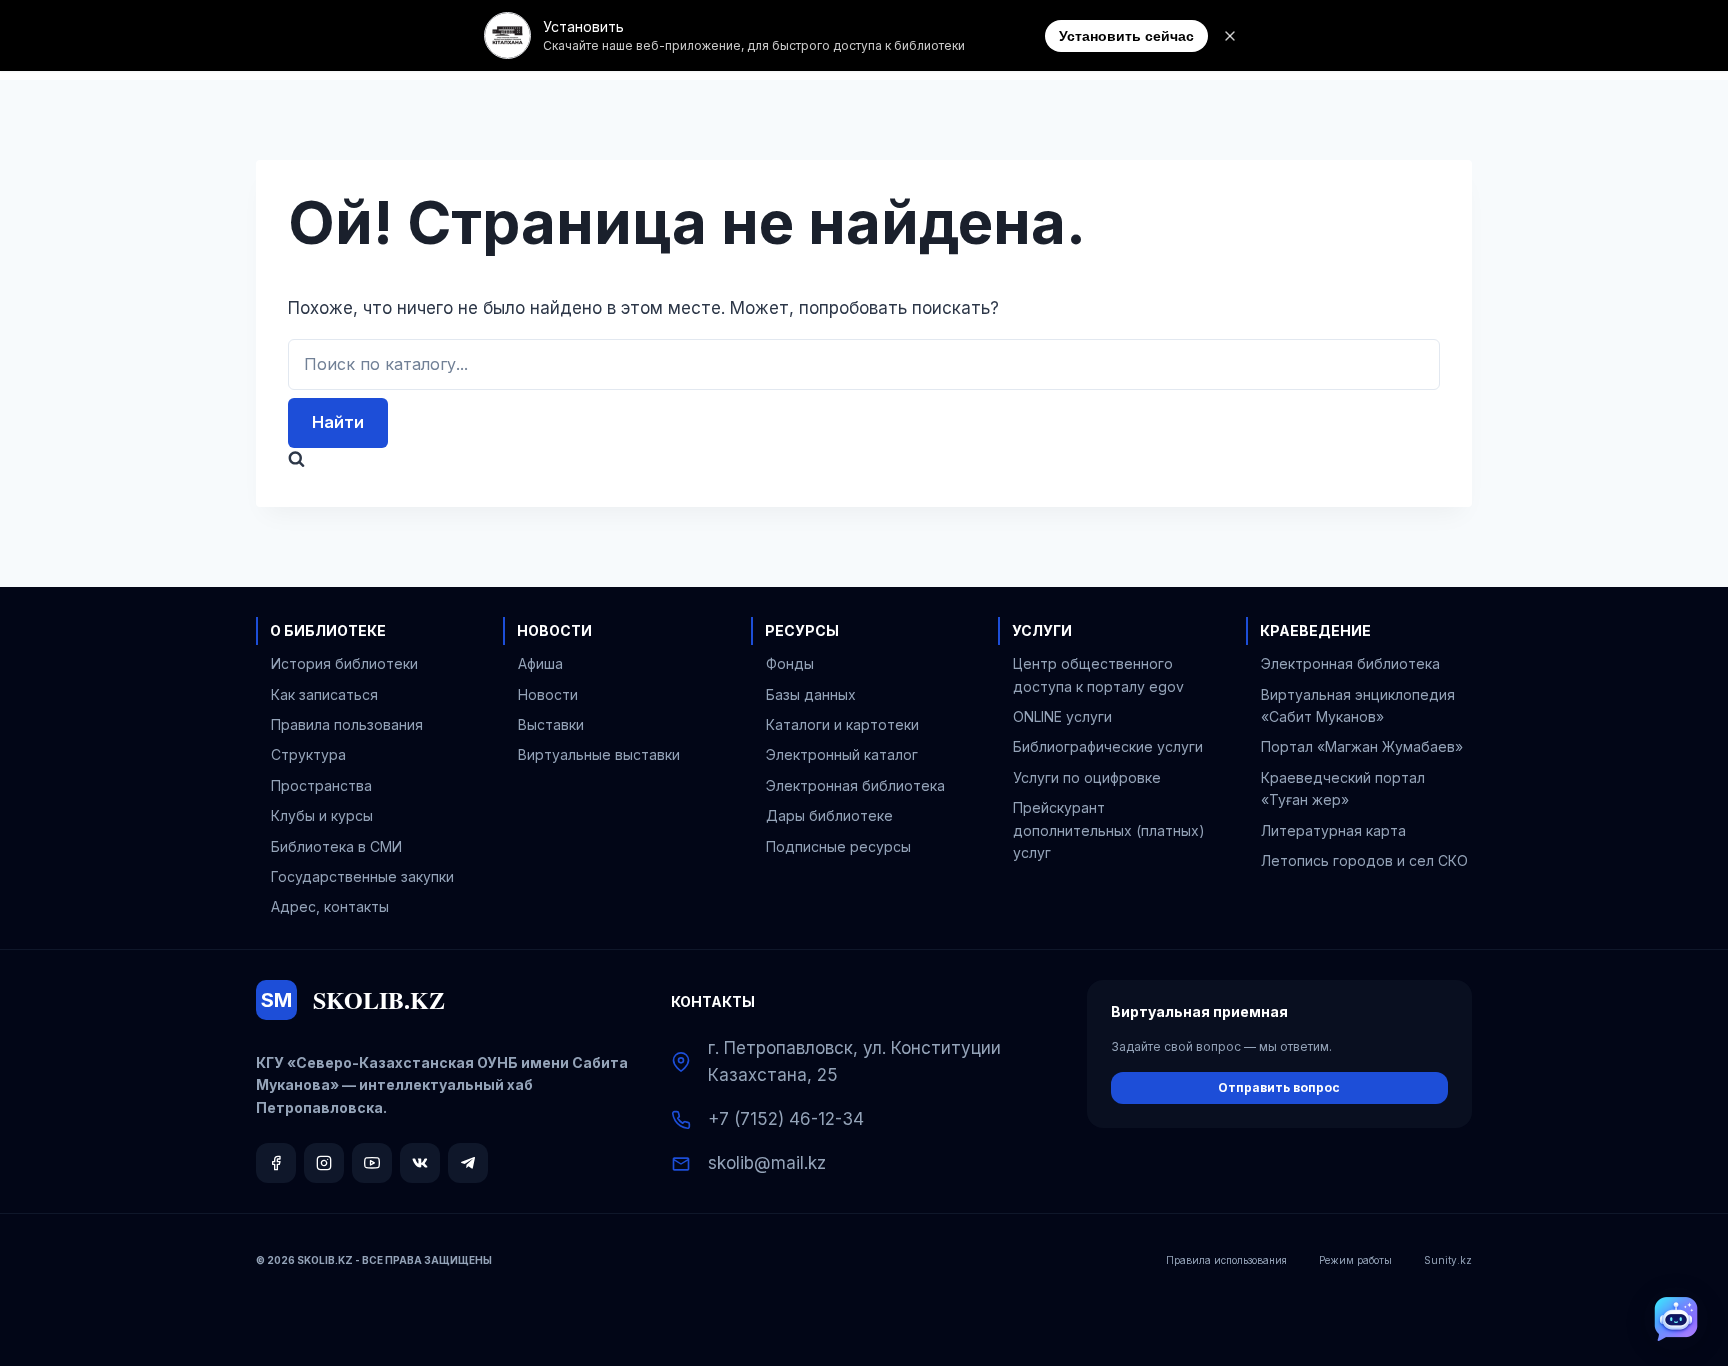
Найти (338, 422)
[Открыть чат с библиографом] (1676, 1319)
